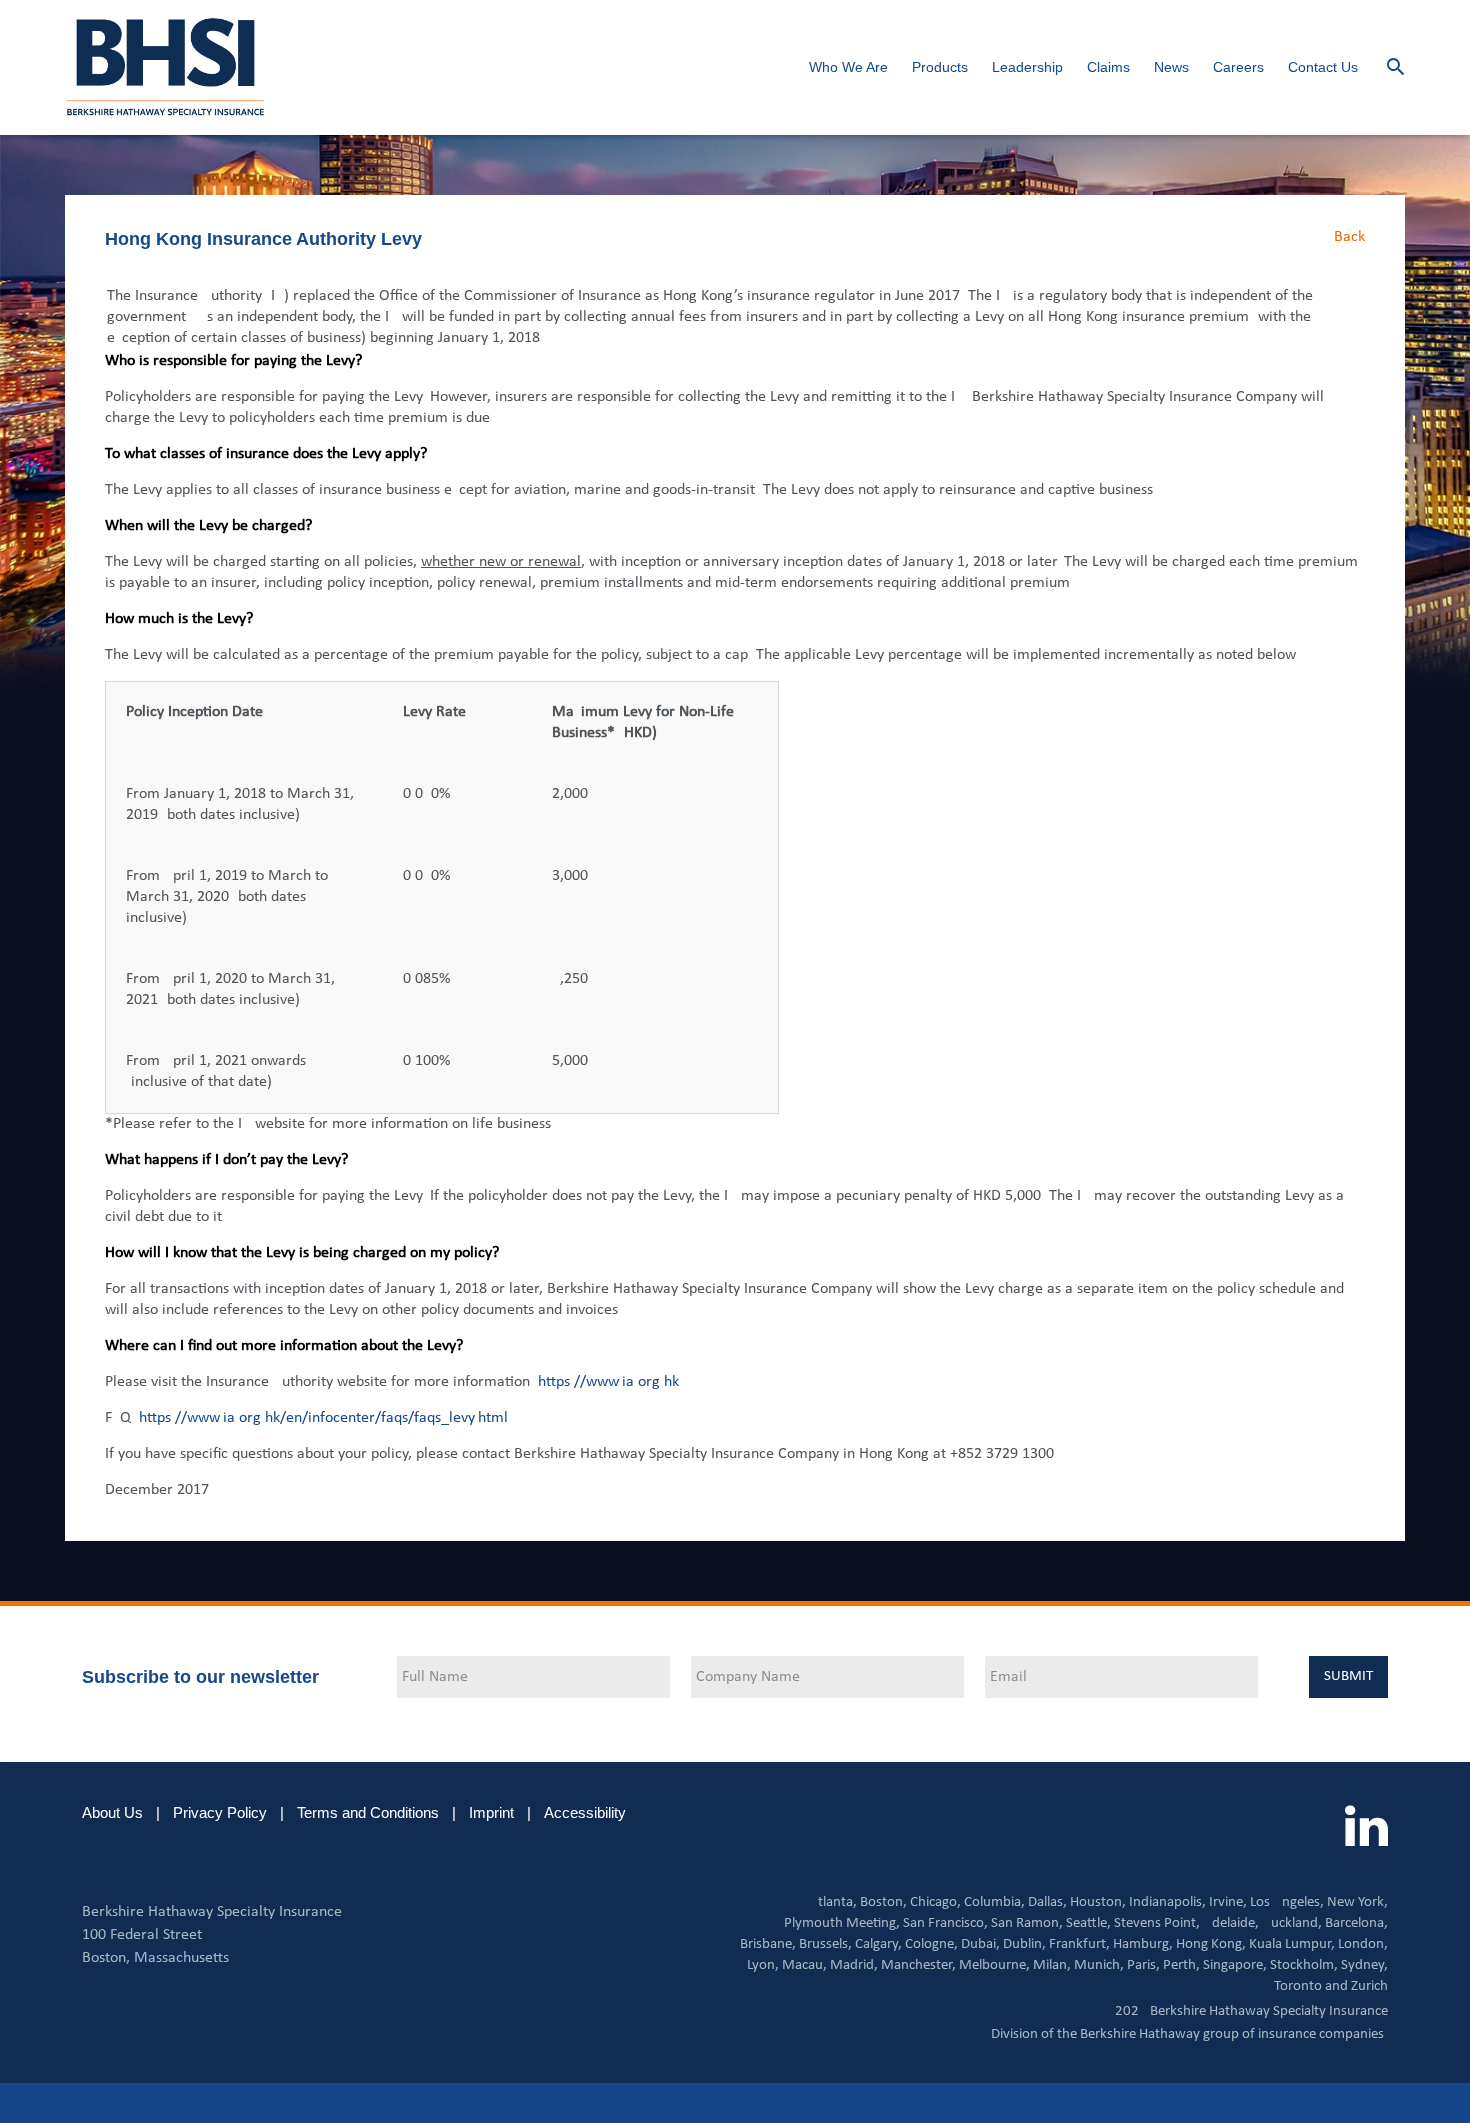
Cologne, (931, 1944)
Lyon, (763, 1965)
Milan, (1052, 1965)
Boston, (883, 1902)
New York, (1357, 1902)
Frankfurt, (1079, 1944)
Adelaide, (1231, 1923)
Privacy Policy (220, 1812)
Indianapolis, (1167, 1902)
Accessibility (585, 1812)
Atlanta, (833, 1902)
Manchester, (918, 1965)
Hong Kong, (1211, 1944)
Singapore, (1235, 1965)
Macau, (804, 1965)
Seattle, (1088, 1923)
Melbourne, (994, 1965)
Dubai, (980, 1944)
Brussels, (825, 1944)
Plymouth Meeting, (842, 1923)
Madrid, (854, 1965)
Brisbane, (768, 1944)
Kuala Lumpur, (1292, 1944)
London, (1363, 1944)
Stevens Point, (1157, 1923)
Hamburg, (1143, 1944)
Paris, (1143, 1965)
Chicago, (935, 1902)
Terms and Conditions (368, 1812)
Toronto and (1311, 1986)
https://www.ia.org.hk (608, 1382)
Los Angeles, (1287, 1902)
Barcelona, (1356, 1923)
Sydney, (1364, 1965)
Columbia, (994, 1902)
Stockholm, (1304, 1965)
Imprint (491, 1812)
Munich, (1099, 1965)
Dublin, (1024, 1944)
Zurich (1369, 1986)
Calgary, (878, 1944)
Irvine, (1228, 1902)
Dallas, (1047, 1902)
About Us (112, 1812)
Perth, (1181, 1965)
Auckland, (1292, 1923)
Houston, (1098, 1902)
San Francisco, (945, 1923)
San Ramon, (1027, 1923)
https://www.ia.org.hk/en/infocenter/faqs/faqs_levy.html (323, 1418)
